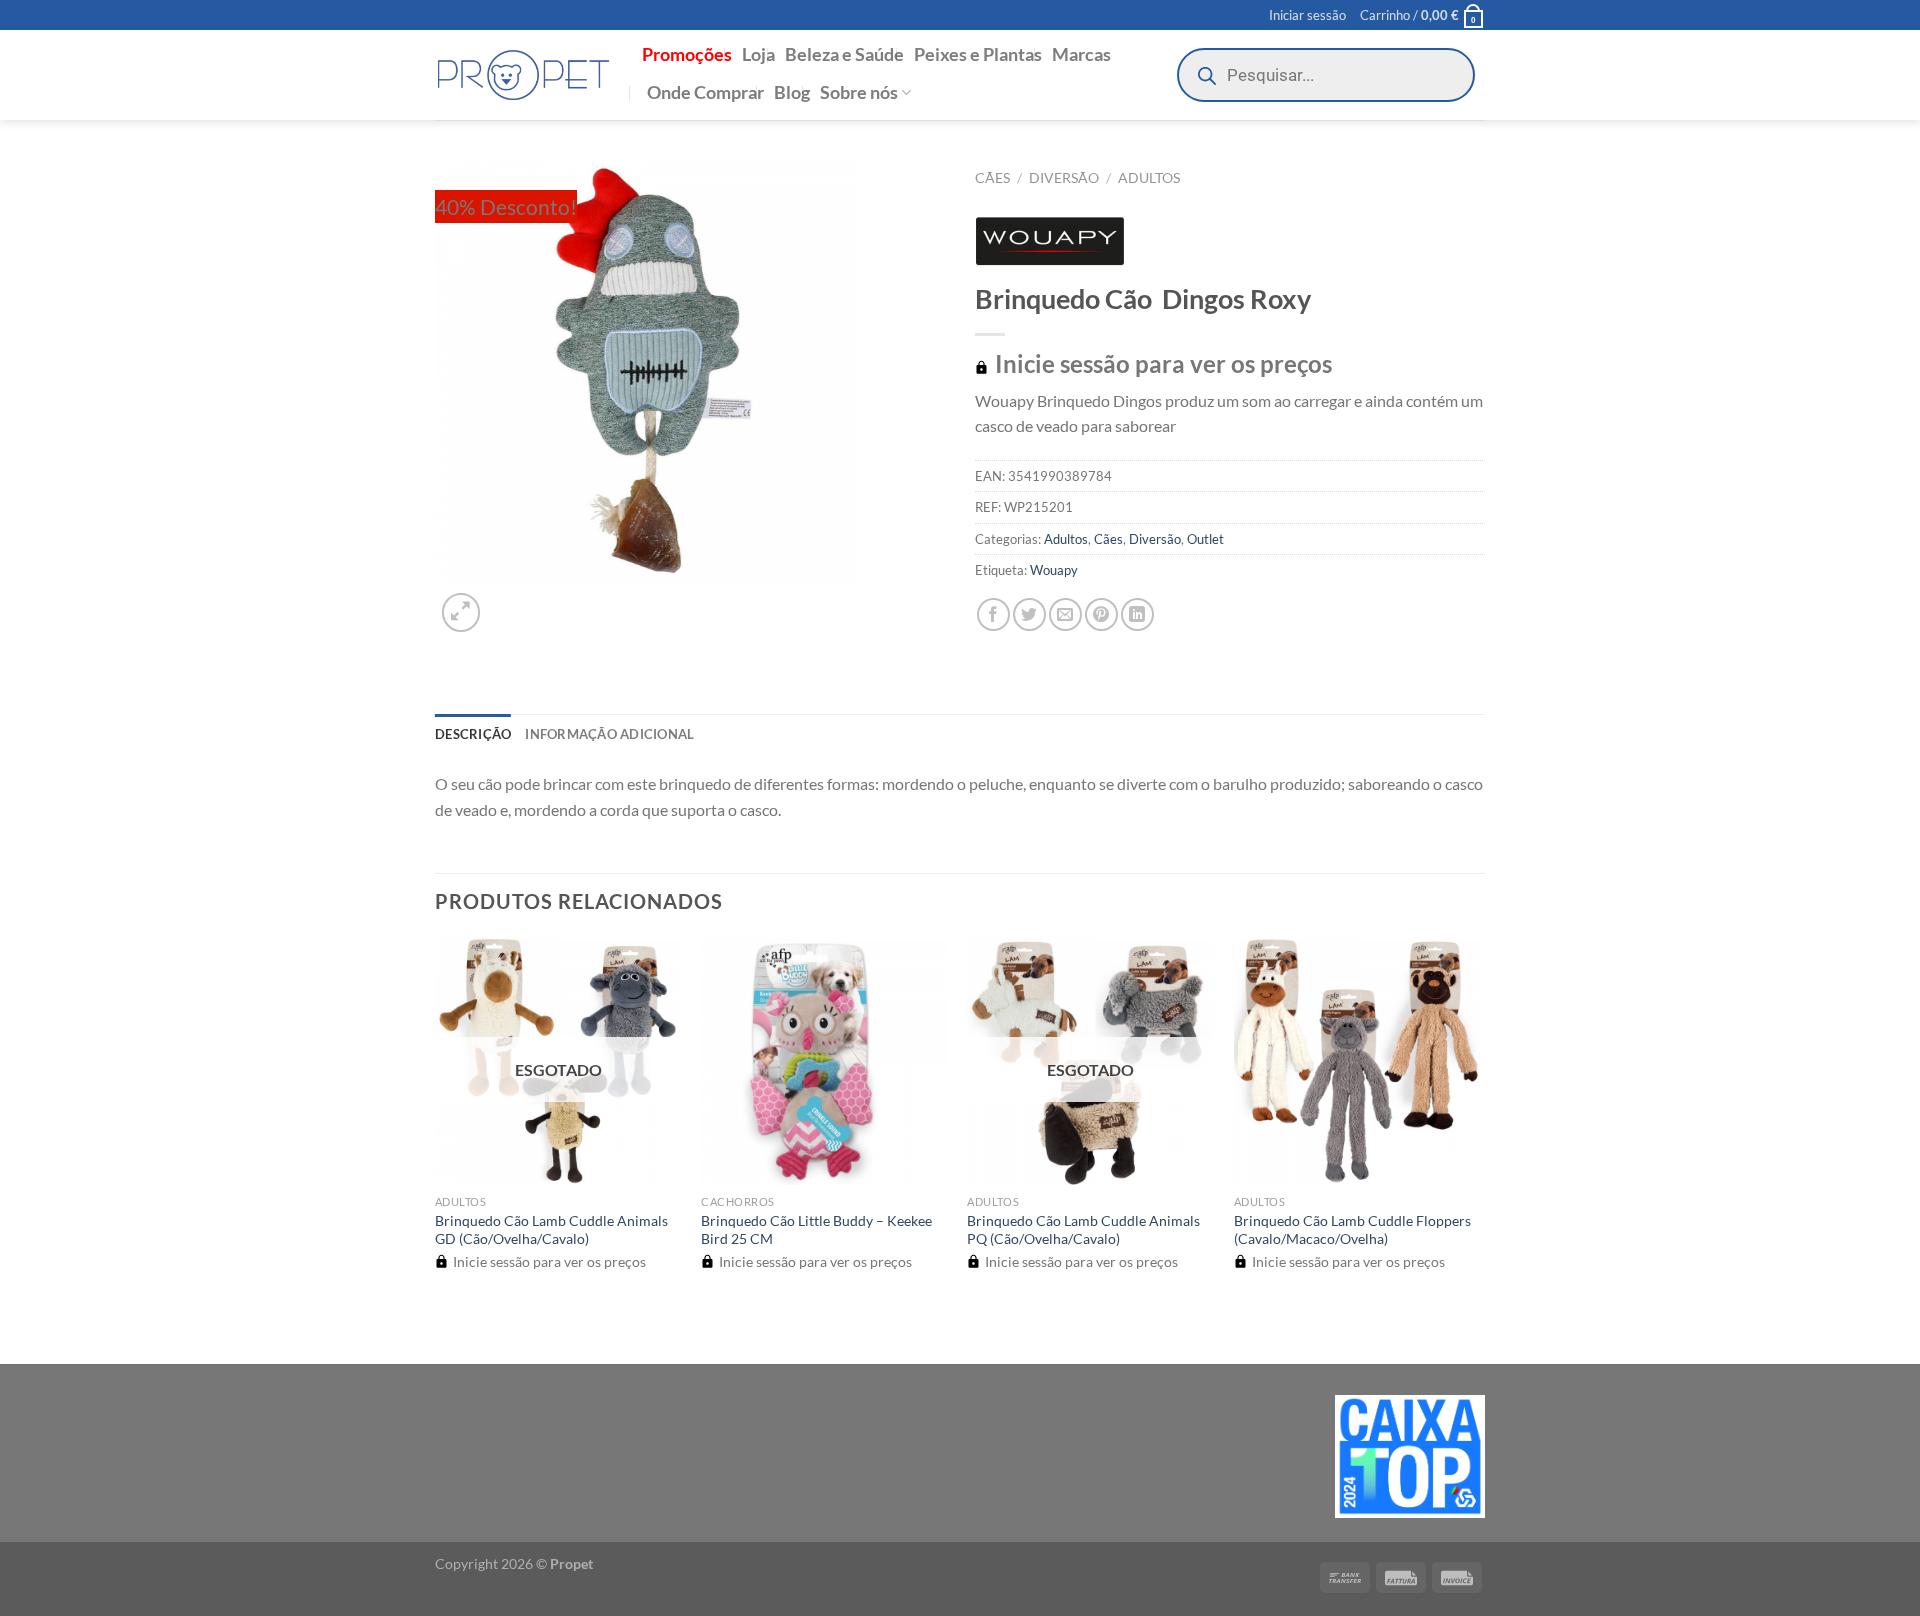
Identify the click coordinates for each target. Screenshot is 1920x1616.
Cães (992, 178)
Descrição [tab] (473, 734)
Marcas (1081, 54)
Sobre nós (859, 92)
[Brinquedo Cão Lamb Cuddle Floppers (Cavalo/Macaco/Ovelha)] (1357, 1061)
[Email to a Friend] (1065, 614)
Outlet (1205, 539)
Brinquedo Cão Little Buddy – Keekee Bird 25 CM (816, 1230)
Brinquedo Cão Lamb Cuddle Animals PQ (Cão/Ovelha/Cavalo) (1083, 1230)
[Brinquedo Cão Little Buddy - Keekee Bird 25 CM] (824, 1061)
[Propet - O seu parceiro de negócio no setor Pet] (523, 75)
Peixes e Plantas (978, 54)
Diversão (1064, 178)
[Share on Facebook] (993, 614)
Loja (758, 54)
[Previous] (444, 1328)
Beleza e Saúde (844, 54)
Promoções (687, 54)
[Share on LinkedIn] (1137, 614)
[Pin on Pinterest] (1101, 614)
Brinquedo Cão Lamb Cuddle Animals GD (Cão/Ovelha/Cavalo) (551, 1230)
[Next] (509, 601)
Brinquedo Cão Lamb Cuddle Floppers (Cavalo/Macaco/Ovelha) (1352, 1230)
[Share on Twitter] (1029, 614)
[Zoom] (461, 612)
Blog (792, 92)
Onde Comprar (705, 92)
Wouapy (1054, 570)
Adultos (1149, 178)
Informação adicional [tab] (609, 734)
